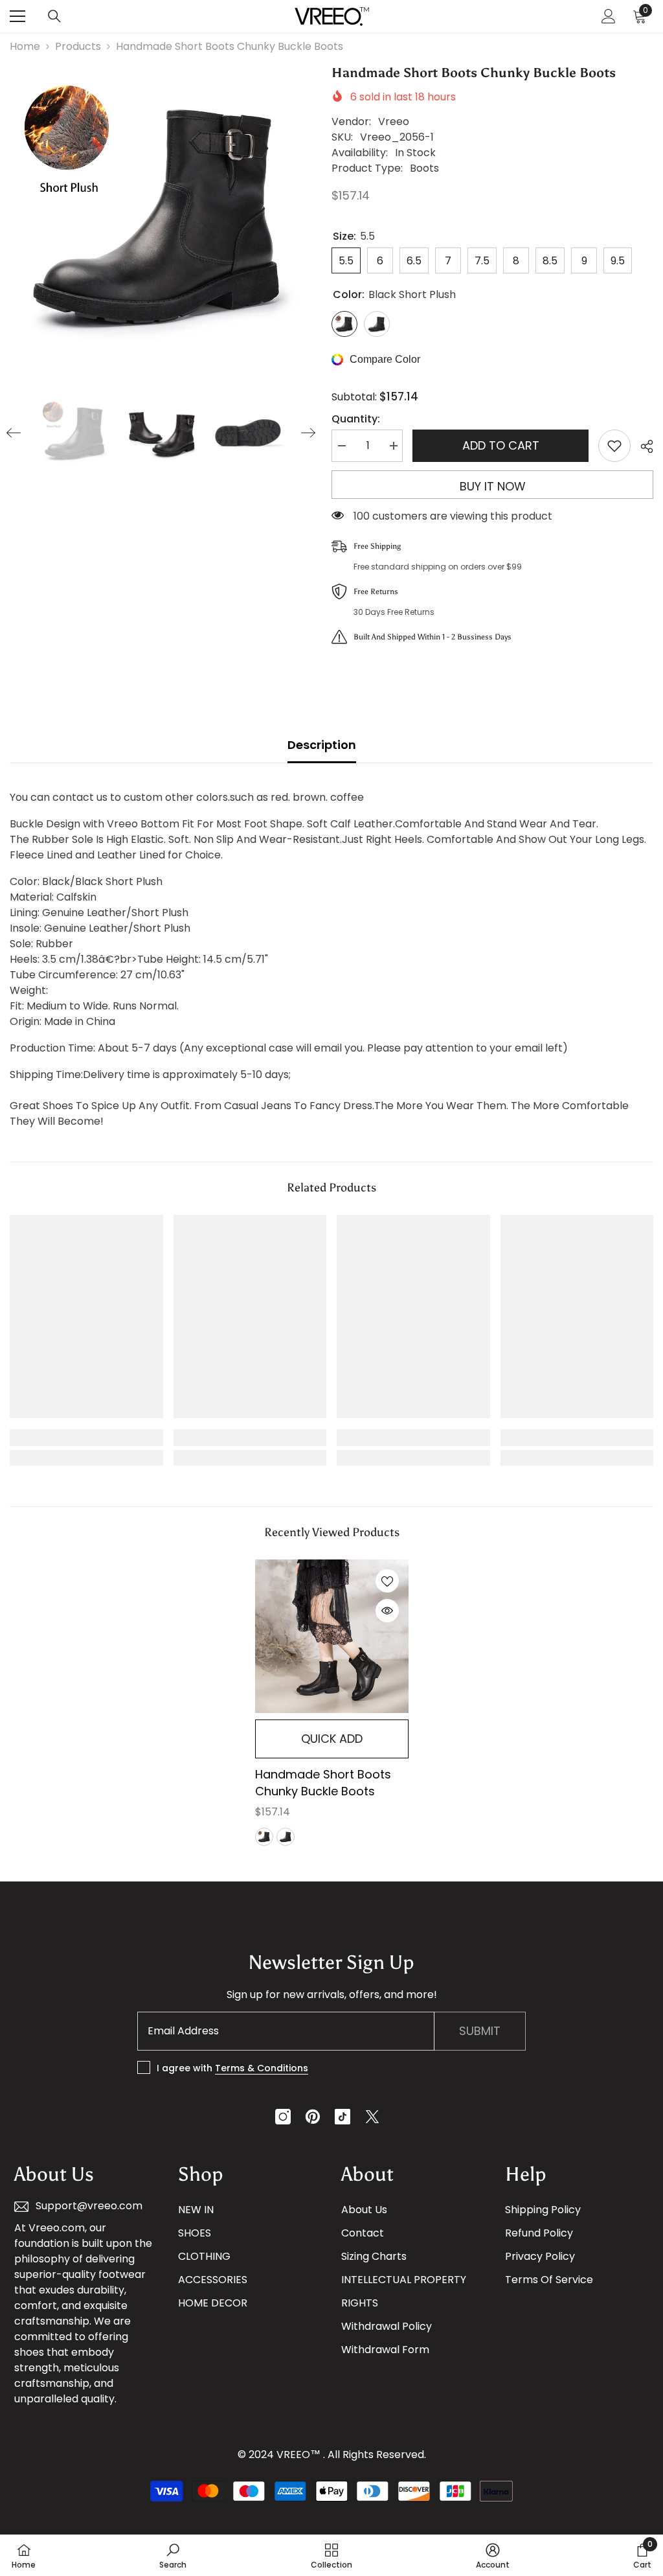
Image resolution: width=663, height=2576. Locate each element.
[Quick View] (387, 1611)
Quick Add (332, 1739)
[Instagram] (283, 2117)
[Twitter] (372, 2117)
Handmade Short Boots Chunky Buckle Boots (323, 1783)
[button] (14, 433)
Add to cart (501, 445)
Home (25, 46)
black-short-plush (264, 1837)
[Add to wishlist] (614, 446)
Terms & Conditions (262, 2068)
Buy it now (493, 486)
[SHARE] (642, 446)
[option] (161, 214)
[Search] (54, 16)
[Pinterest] (313, 2117)
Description (322, 745)
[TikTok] (343, 2117)
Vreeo (394, 121)
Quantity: (356, 419)
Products (78, 46)
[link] (86, 1438)
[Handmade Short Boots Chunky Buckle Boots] (332, 1636)
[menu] (17, 16)
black (286, 1837)
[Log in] (609, 16)
